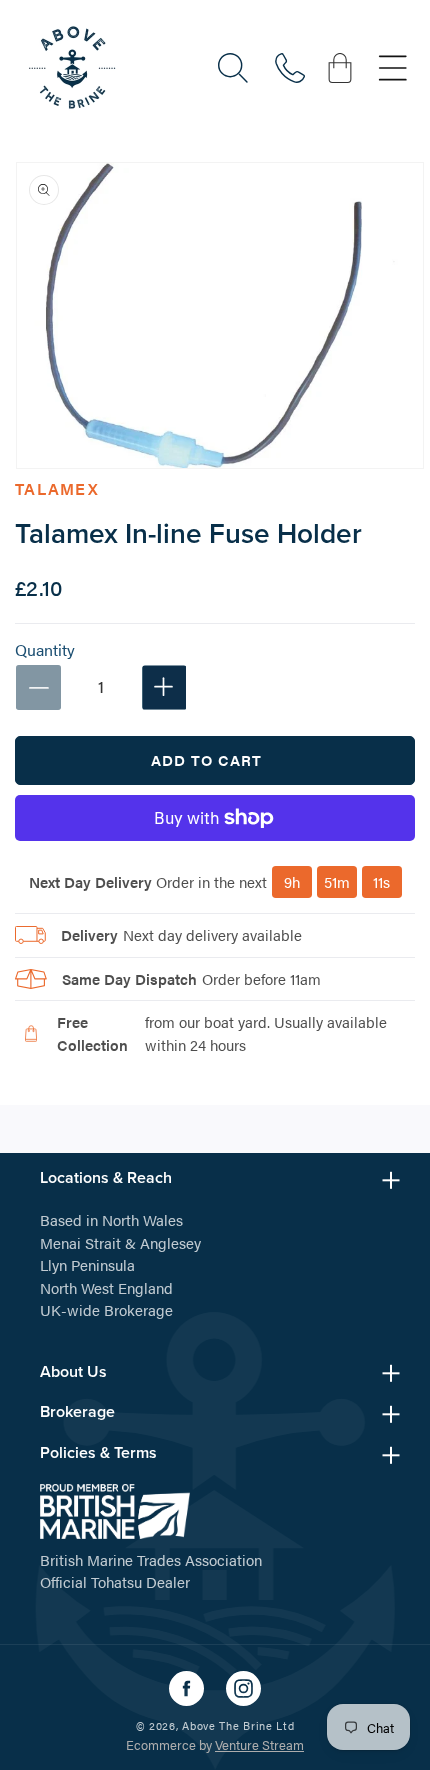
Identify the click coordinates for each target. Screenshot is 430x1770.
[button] (233, 68)
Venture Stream (259, 1744)
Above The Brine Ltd (238, 1725)
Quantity (45, 650)
